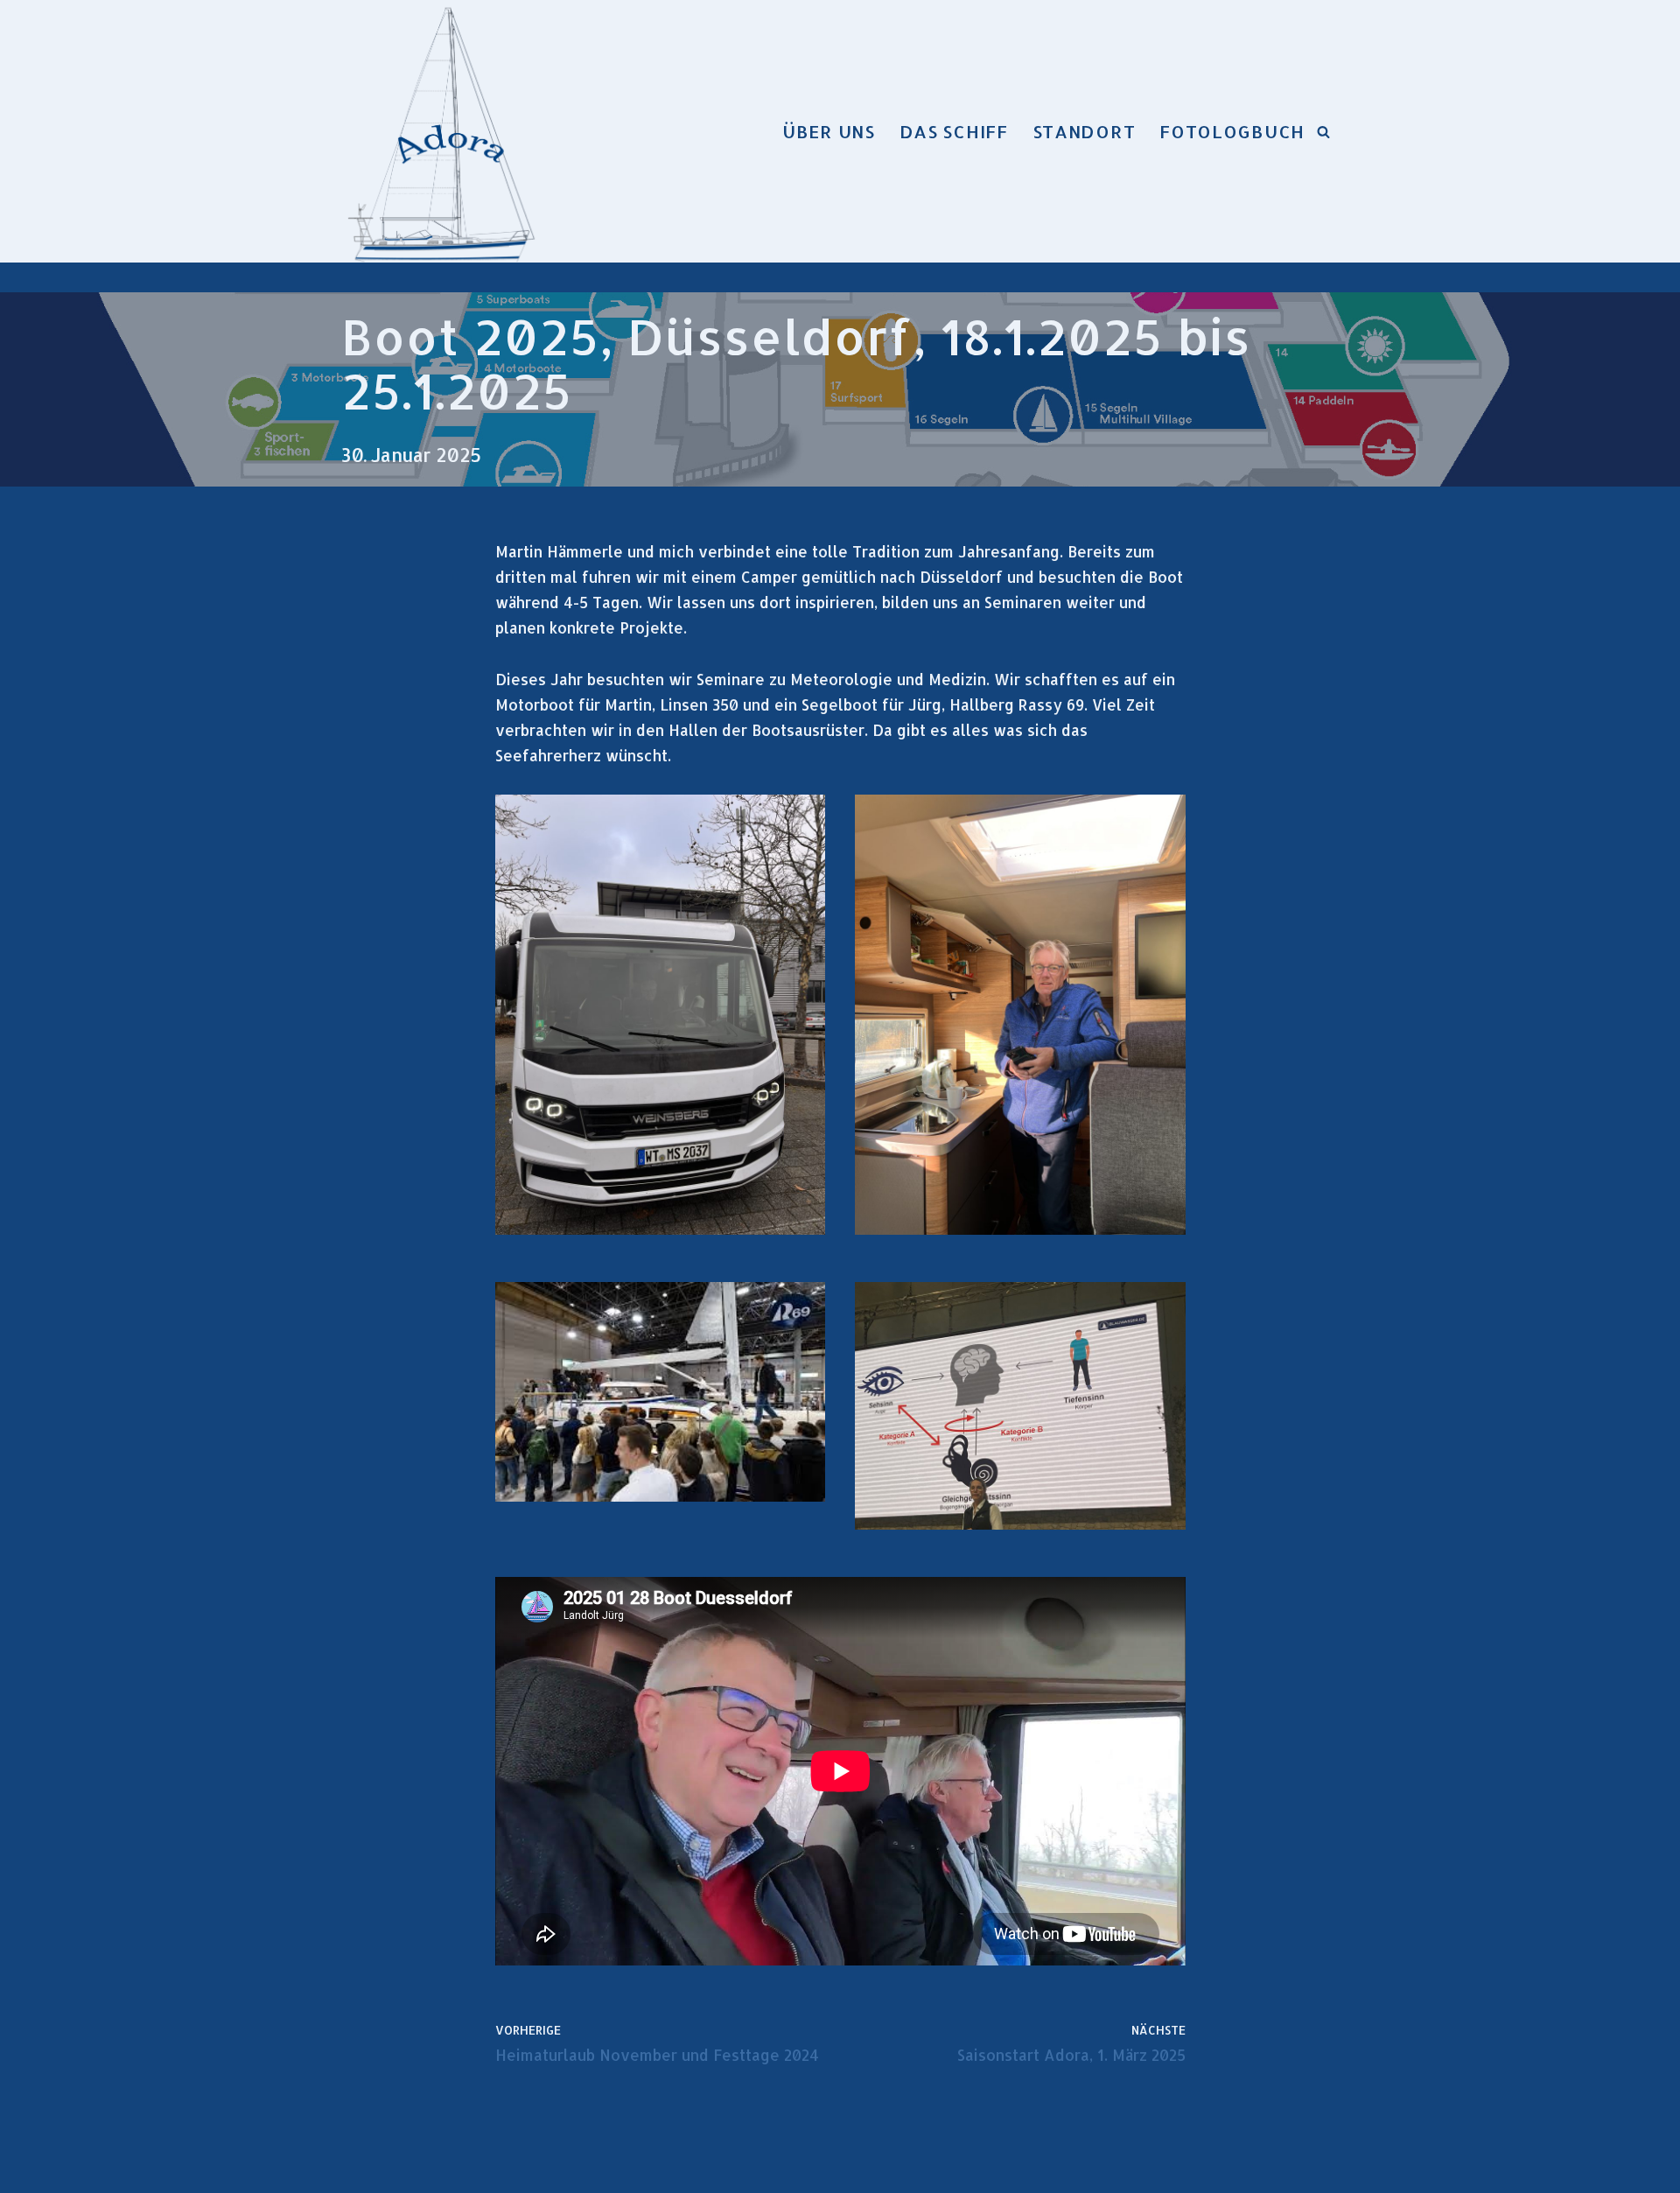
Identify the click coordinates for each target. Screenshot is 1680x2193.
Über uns (829, 131)
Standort (1084, 131)
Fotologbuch (1232, 131)
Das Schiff (954, 131)
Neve (361, 2169)
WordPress (554, 2169)
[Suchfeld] (1323, 132)
